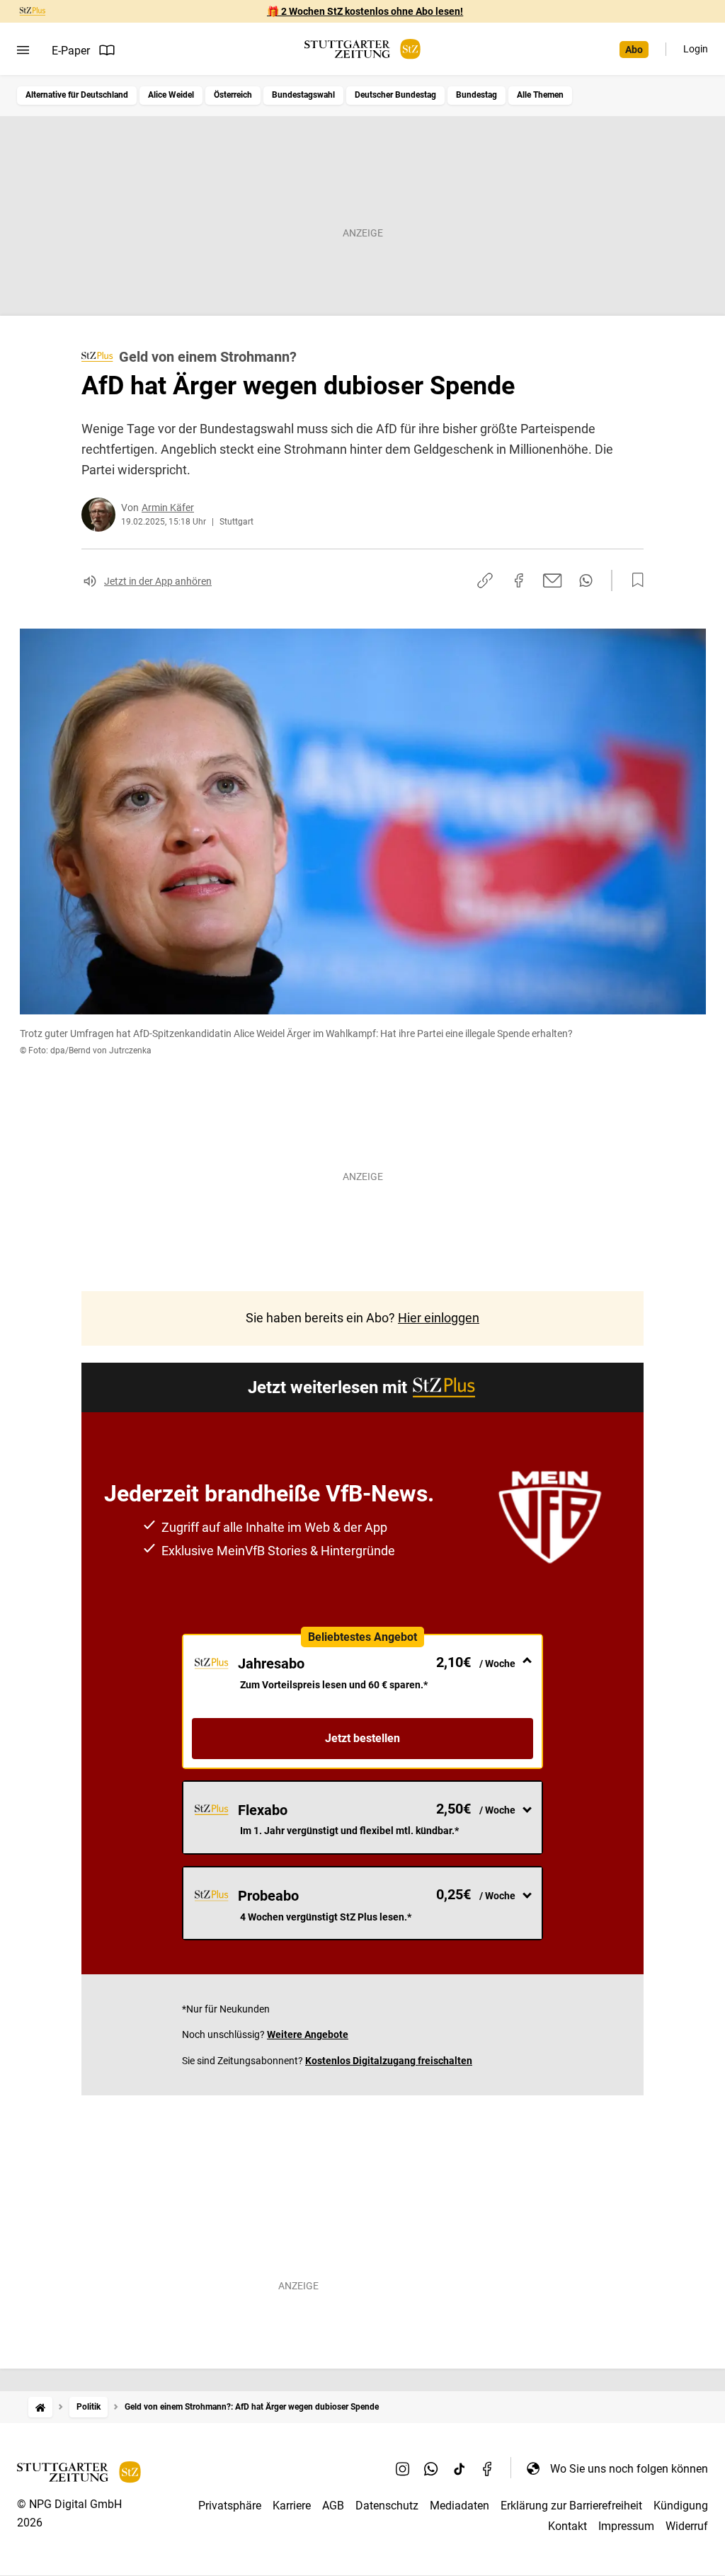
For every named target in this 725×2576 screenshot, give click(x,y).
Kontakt (567, 2526)
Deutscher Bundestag (395, 95)
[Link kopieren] (485, 580)
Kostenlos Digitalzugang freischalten (389, 2061)
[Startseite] (40, 2407)
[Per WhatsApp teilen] (586, 580)
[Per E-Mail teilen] (553, 580)
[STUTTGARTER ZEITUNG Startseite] (362, 49)
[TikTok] (459, 2468)
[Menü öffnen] (23, 50)
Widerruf (687, 2526)
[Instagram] (403, 2468)
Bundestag (476, 95)
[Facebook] (488, 2468)
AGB (333, 2506)
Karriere (292, 2506)
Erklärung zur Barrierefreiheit (571, 2506)
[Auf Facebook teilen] (519, 580)
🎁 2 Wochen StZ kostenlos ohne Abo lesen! (365, 11)
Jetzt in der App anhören (158, 581)
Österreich (233, 95)
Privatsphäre (230, 2506)
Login (696, 49)
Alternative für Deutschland (77, 95)
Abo (634, 50)
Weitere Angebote (308, 2034)
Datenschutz (387, 2506)
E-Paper (71, 51)
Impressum (626, 2526)
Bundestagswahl (303, 95)
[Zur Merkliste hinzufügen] (634, 580)
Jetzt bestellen (362, 1738)
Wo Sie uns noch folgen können (629, 2469)
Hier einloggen (439, 1318)
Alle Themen (540, 95)
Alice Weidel (171, 95)
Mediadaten (459, 2506)
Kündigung (681, 2506)
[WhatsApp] (431, 2468)
